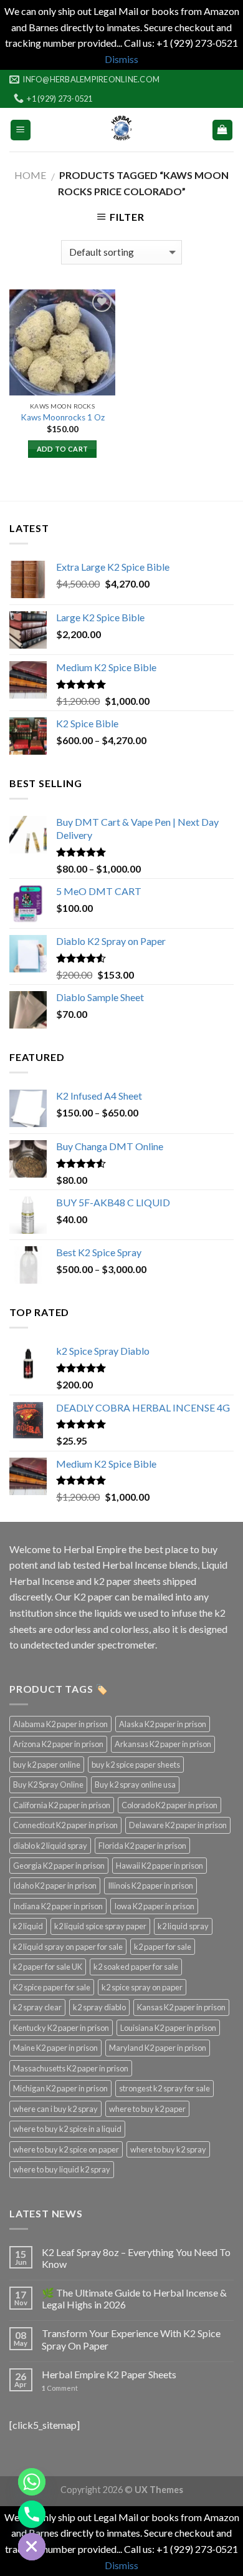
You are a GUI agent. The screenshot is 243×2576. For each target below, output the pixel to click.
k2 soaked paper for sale (136, 1967)
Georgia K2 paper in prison (59, 1866)
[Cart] (223, 130)
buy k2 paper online (47, 1765)
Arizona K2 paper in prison (58, 1744)
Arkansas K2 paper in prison (163, 1744)
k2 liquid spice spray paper (100, 1926)
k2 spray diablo (99, 2007)
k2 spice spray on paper (142, 1987)
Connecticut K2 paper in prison (65, 1825)
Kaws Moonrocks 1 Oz (63, 417)
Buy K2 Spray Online (48, 1784)
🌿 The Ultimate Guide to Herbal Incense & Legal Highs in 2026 (134, 2298)
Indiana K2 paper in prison (58, 1906)
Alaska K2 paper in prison (163, 1724)
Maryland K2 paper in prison (158, 2048)
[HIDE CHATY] (32, 2547)
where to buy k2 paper (147, 2109)
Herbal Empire (96, 1549)
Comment (60, 2388)
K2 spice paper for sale (52, 1987)
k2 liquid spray (183, 1926)
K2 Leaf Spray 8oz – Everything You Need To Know (136, 2258)
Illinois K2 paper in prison (150, 1886)
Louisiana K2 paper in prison (168, 2028)
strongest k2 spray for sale (164, 2088)
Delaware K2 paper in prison (178, 1825)
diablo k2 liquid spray (50, 1846)
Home (30, 175)
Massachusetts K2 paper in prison (71, 2068)
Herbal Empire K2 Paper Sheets (109, 2374)
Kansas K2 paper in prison (181, 2007)
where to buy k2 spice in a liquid (67, 2129)
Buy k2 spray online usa (135, 1784)
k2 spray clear (37, 2007)
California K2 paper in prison (62, 1805)
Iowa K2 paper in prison (154, 1906)
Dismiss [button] (121, 59)
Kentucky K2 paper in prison (61, 2028)
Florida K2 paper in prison (142, 1846)
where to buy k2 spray (168, 2149)
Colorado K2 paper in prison (169, 1805)
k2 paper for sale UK (48, 1967)
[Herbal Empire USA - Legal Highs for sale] (121, 130)
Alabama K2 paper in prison (60, 1724)
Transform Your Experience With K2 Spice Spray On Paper (131, 2339)
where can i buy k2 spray (55, 2109)
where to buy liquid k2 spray (62, 2169)
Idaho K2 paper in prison (55, 1886)
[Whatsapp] (32, 2482)
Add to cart (63, 449)
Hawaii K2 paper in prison (160, 1866)
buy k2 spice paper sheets (136, 1765)
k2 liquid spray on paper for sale (68, 1947)
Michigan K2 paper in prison (60, 2088)
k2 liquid (28, 1926)
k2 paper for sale (163, 1947)
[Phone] (32, 2514)
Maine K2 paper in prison (55, 2048)
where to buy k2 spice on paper (66, 2149)
